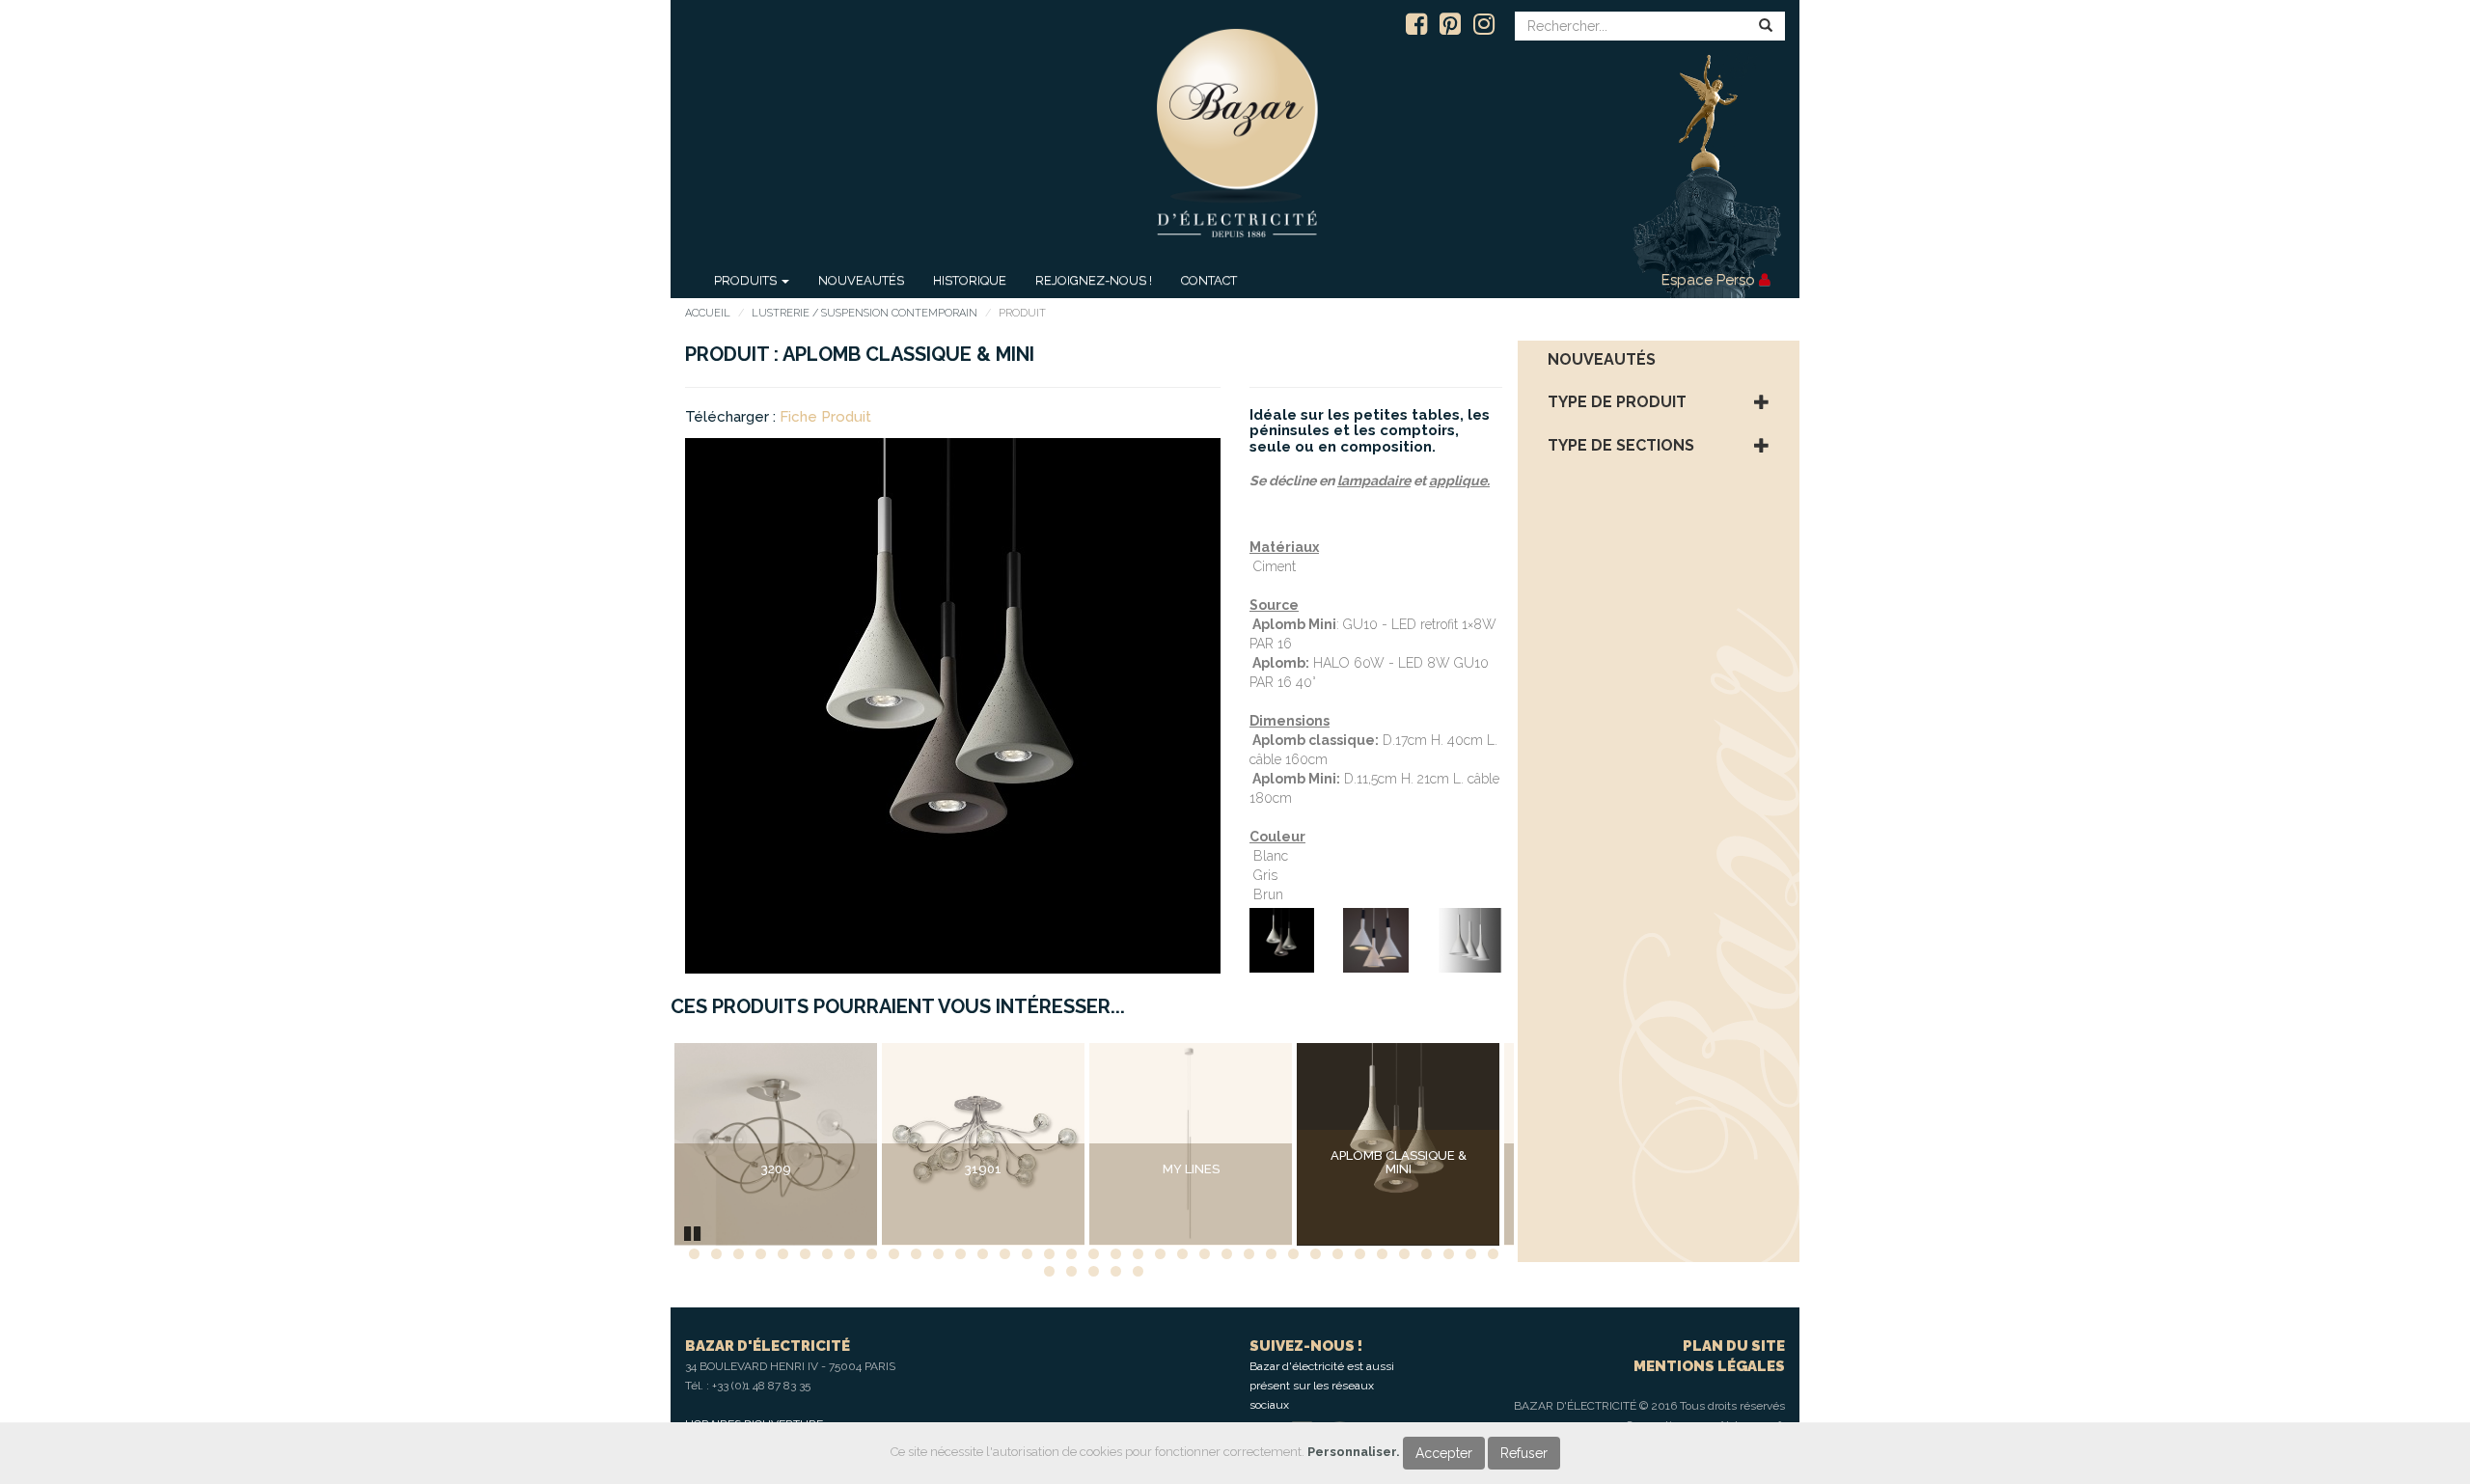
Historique (970, 280)
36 (1471, 1254)
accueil (708, 313)
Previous (645, 1144)
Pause (694, 1231)
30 (1338, 1254)
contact (1209, 280)
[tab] (1659, 360)
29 (1316, 1254)
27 (1271, 1254)
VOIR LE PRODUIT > (776, 1209)
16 (1027, 1254)
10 (894, 1254)
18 (1071, 1254)
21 (1138, 1254)
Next (1543, 1144)
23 (1182, 1254)
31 (1360, 1254)
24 (1205, 1254)
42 (1138, 1271)
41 (1116, 1271)
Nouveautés (861, 280)
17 (1049, 1254)
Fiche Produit (825, 417)
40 (1094, 1271)
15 (1005, 1254)
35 (1449, 1254)
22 (1160, 1254)
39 (1071, 1271)
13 (961, 1254)
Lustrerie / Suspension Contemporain (864, 313)
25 (1227, 1254)
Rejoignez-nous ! (1094, 280)
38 (1049, 1271)
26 (1249, 1254)
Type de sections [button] (1621, 446)
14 (983, 1254)
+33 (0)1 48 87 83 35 (761, 1386)
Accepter (1444, 1453)
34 (1427, 1254)
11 (916, 1254)
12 (938, 1254)
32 (1382, 1254)
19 (1094, 1254)
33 (1404, 1254)
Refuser (1524, 1453)
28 (1293, 1254)
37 (1493, 1254)
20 (1116, 1254)
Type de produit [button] (1617, 402)
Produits (747, 280)
